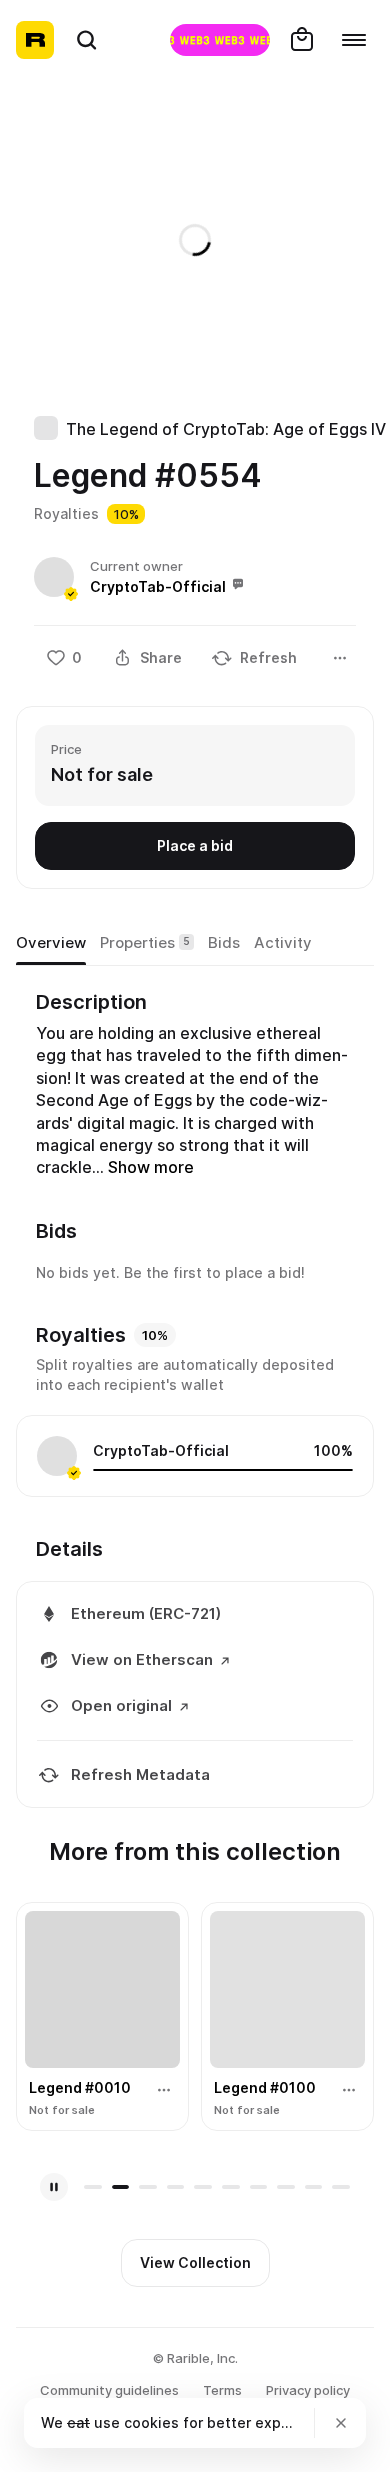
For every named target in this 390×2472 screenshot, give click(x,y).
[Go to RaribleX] (220, 40)
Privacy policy (308, 2390)
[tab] (51, 943)
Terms (222, 2390)
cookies (151, 2422)
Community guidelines (109, 2390)
